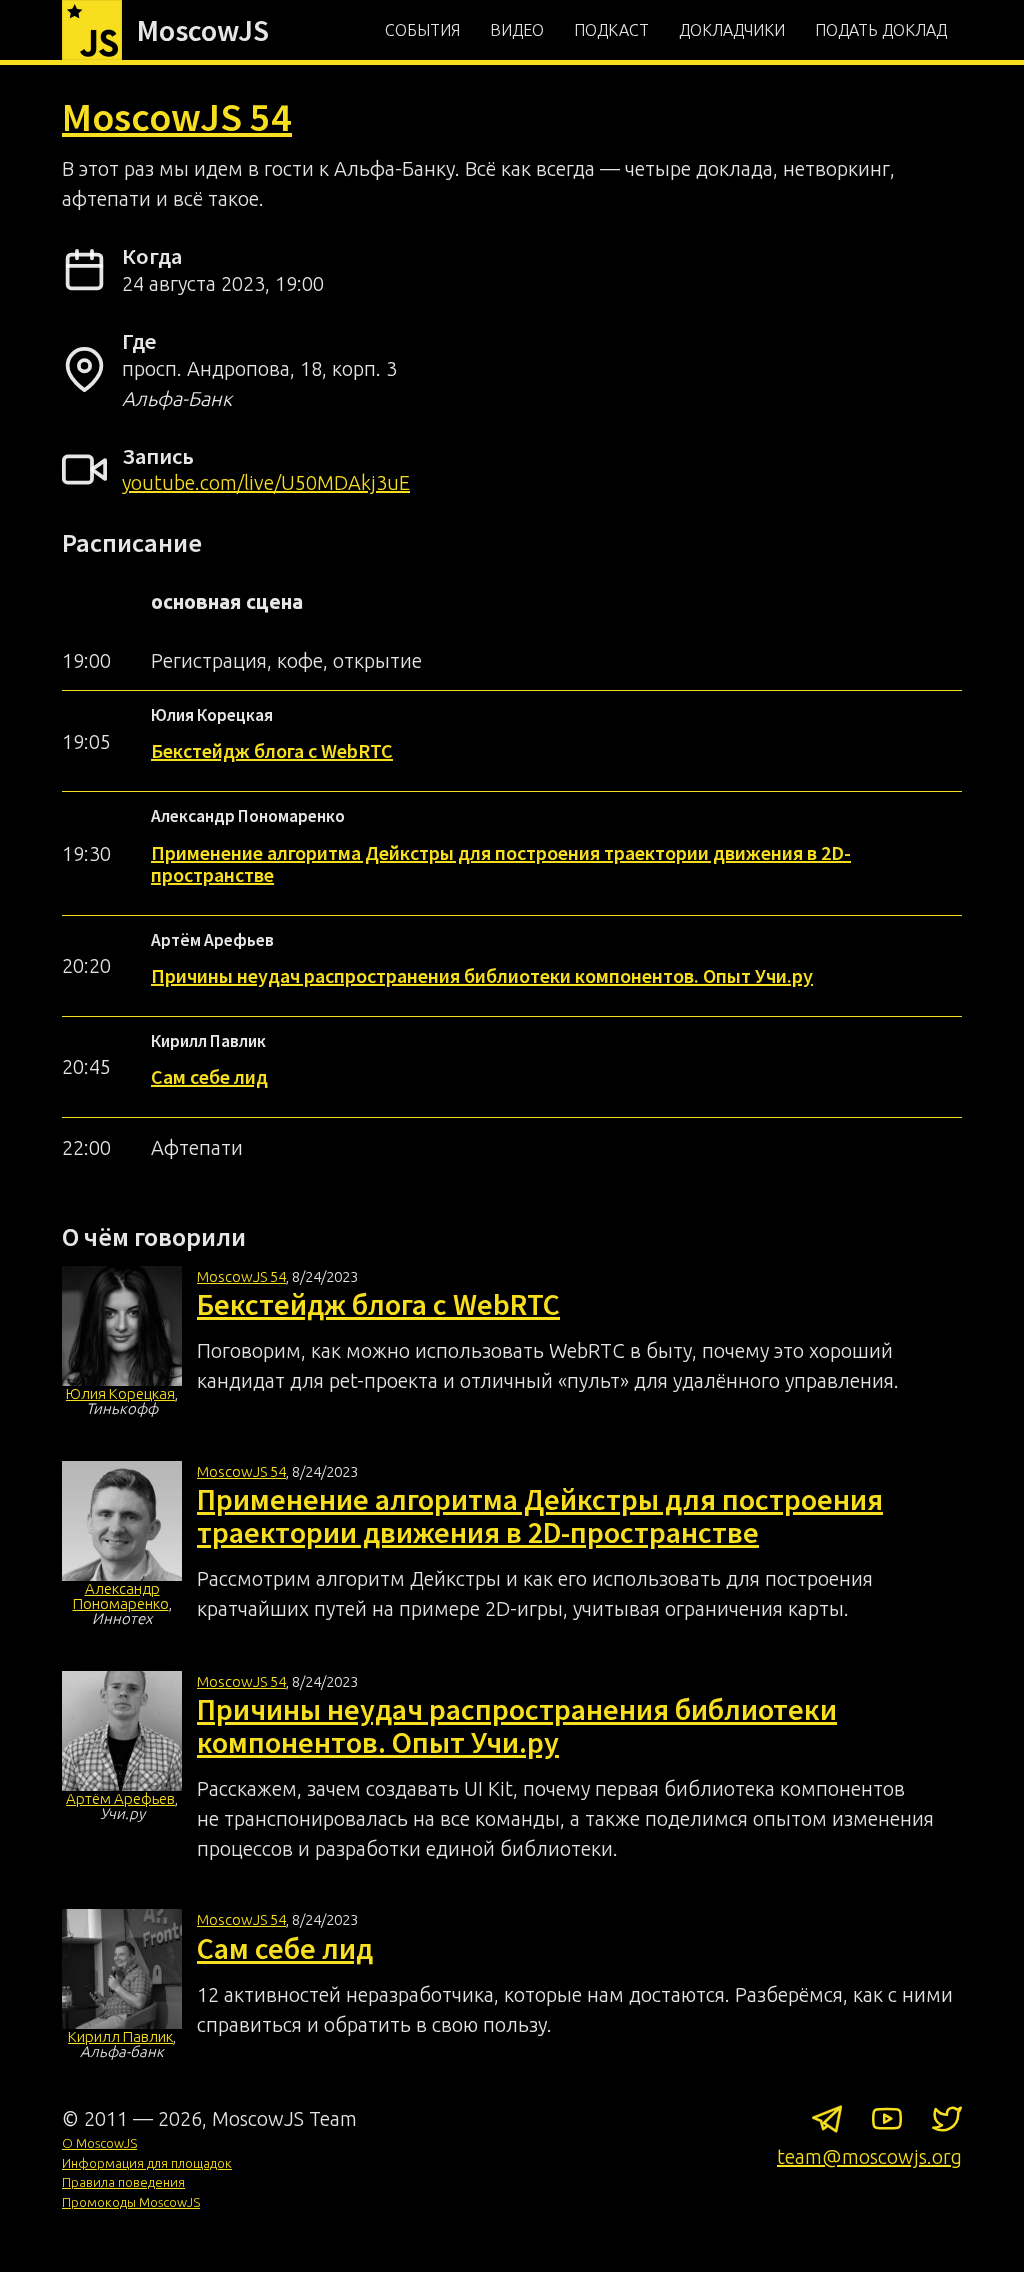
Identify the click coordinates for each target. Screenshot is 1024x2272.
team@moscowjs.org (869, 2156)
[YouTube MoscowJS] (887, 2123)
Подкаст (611, 30)
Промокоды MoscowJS (131, 2202)
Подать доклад (881, 30)
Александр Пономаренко (121, 1596)
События (422, 30)
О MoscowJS (99, 2143)
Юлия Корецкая (120, 1393)
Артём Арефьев (120, 1798)
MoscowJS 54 (177, 117)
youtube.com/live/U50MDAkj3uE (266, 482)
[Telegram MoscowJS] (827, 2123)
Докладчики (732, 30)
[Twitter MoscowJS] (947, 2123)
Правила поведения (123, 2182)
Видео (517, 30)
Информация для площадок (147, 2163)
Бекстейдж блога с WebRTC (272, 750)
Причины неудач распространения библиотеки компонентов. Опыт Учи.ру (482, 975)
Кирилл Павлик (120, 2036)
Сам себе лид (209, 1076)
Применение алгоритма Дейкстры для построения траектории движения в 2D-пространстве (501, 863)
